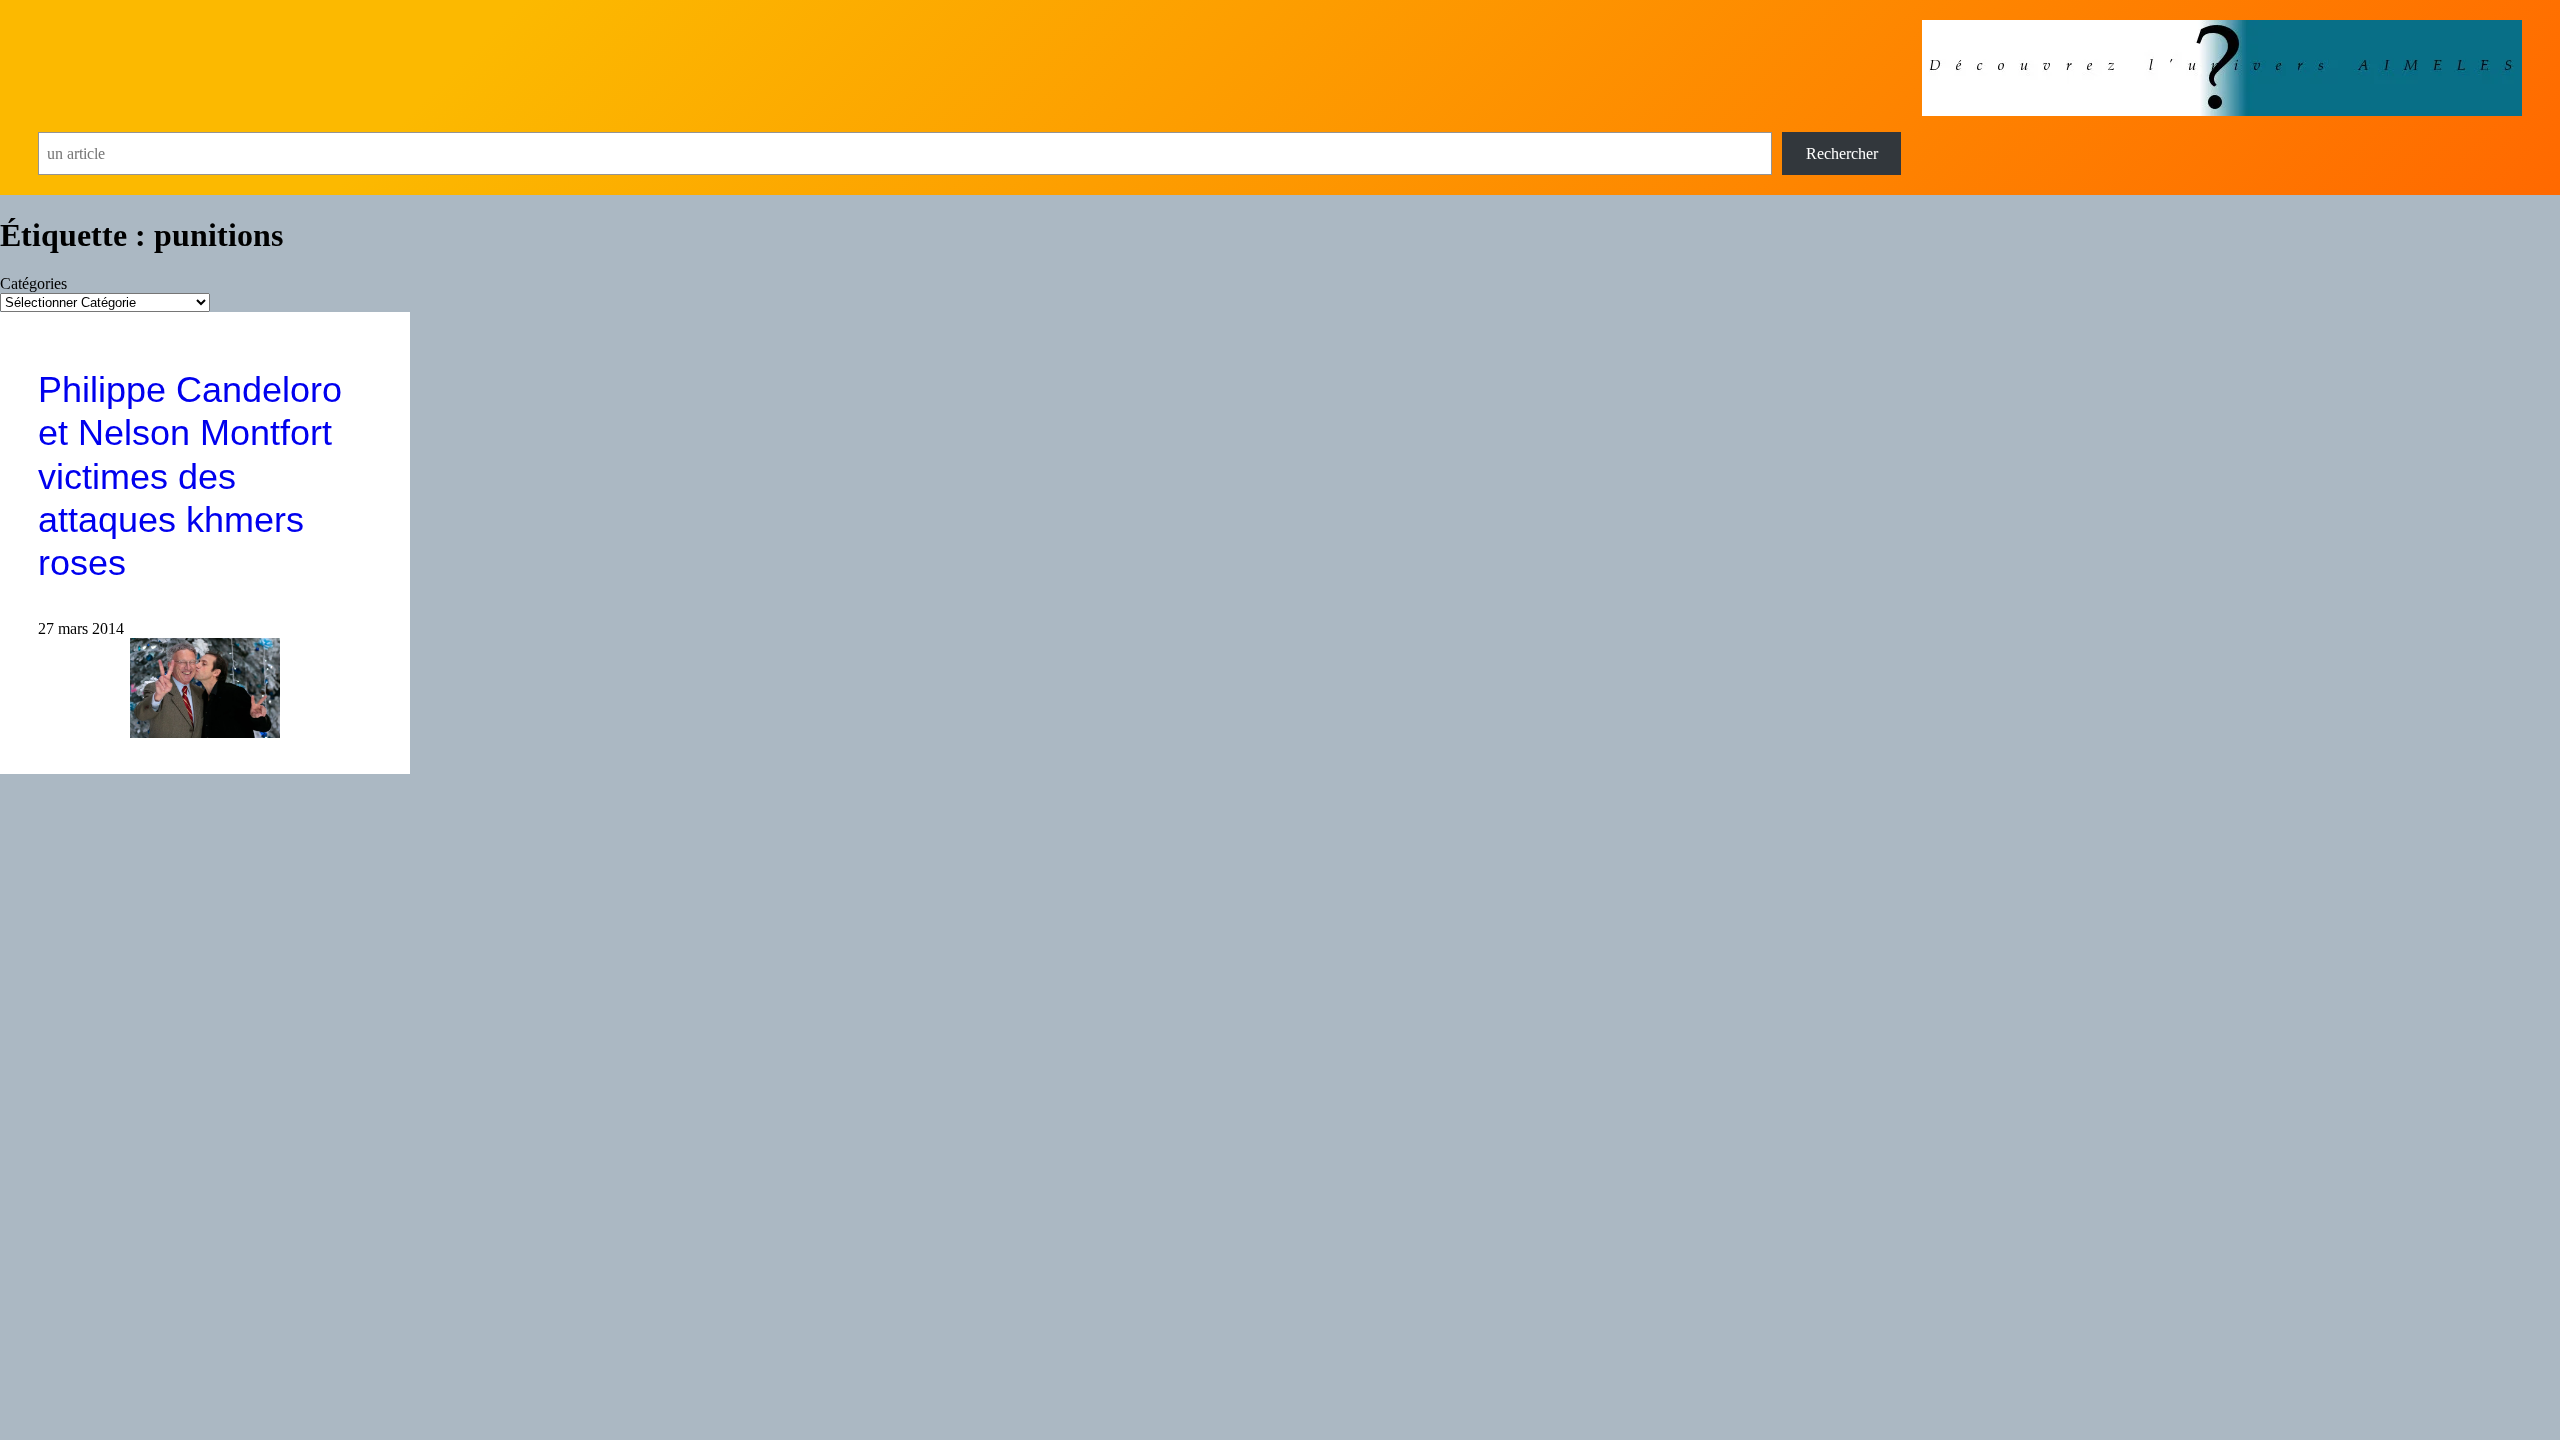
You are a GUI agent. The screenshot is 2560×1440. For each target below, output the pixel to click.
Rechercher (1842, 153)
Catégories (33, 283)
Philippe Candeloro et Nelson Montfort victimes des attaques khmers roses (190, 476)
